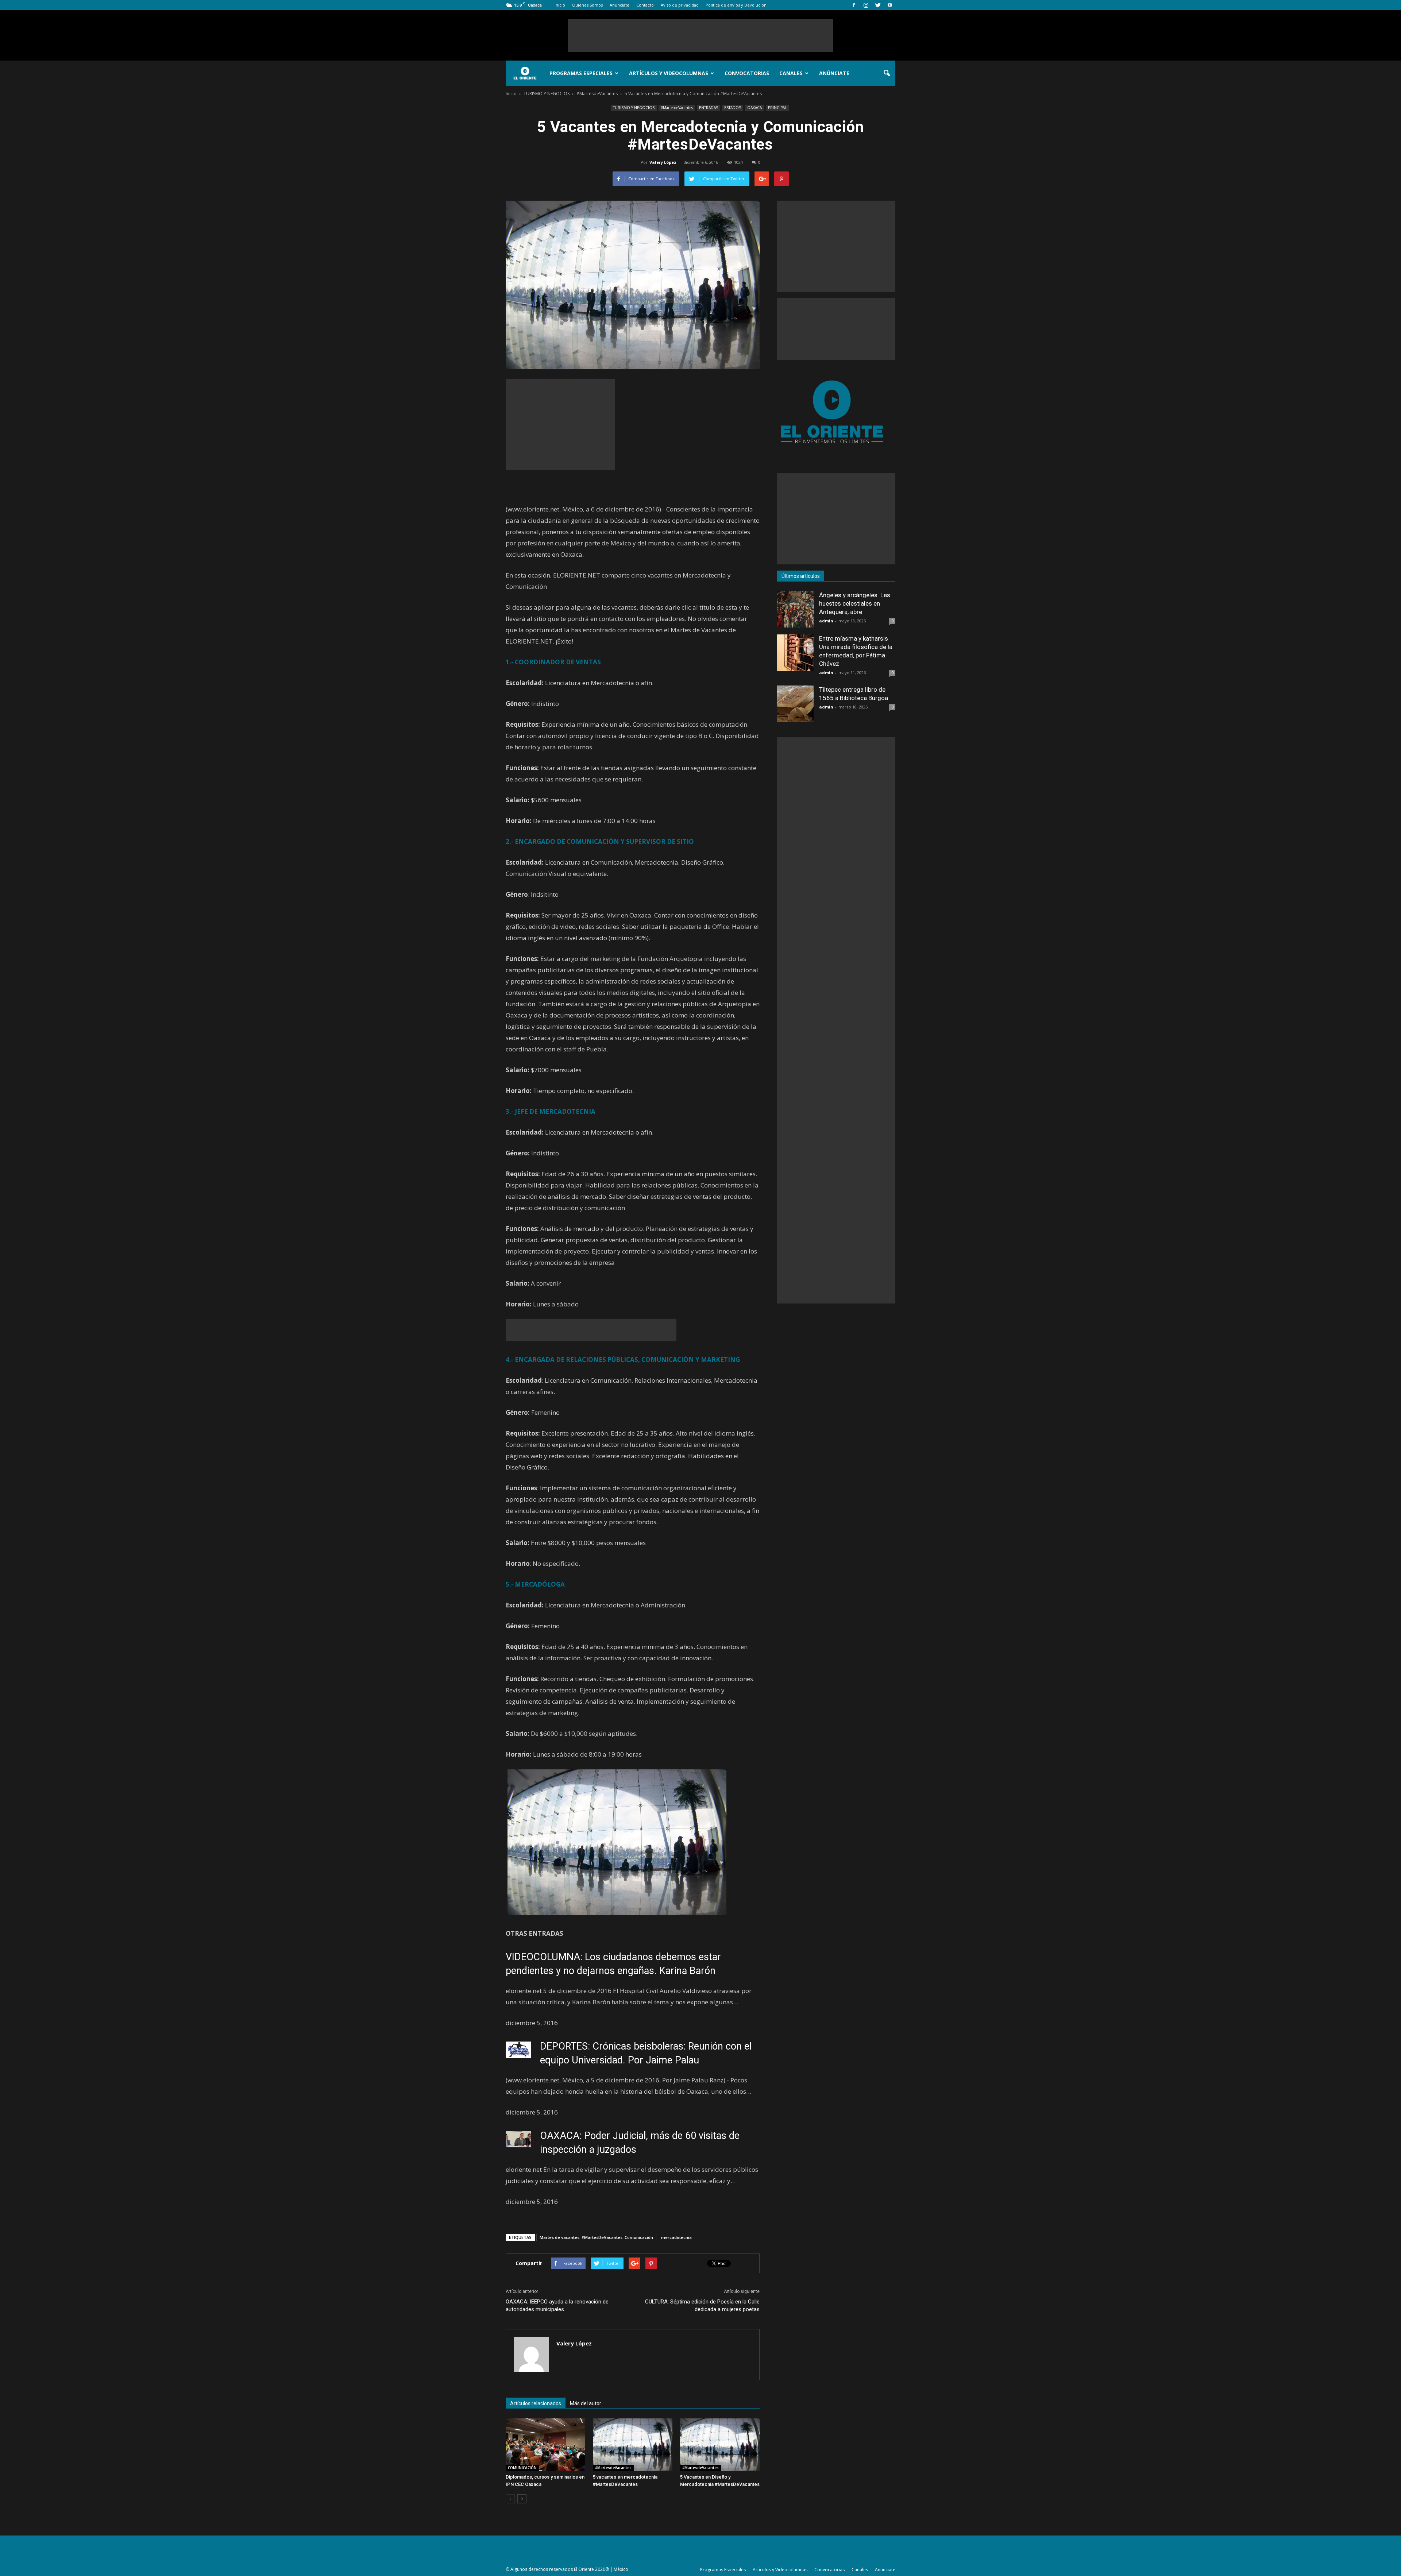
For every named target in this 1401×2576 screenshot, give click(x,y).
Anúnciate (620, 5)
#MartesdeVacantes (677, 108)
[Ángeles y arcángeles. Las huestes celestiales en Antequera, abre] (795, 609)
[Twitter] (878, 5)
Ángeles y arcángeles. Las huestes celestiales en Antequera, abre (855, 603)
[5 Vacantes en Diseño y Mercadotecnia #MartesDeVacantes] (720, 2445)
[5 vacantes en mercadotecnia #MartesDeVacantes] (633, 2445)
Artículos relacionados (536, 2403)
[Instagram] (866, 5)
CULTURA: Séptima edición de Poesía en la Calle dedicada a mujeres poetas (702, 2305)
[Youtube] (890, 5)
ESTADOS (733, 108)
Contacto (645, 5)
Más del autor (586, 2403)
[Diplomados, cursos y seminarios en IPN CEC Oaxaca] (545, 2445)
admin (826, 621)
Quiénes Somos (587, 5)
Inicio (560, 5)
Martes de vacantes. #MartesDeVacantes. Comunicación (596, 2237)
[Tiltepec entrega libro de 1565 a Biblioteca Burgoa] (795, 704)
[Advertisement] (700, 35)
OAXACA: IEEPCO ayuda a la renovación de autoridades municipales (557, 2305)
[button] (887, 73)
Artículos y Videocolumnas (669, 73)
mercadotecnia (676, 2237)
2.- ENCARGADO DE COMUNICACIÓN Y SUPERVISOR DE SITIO (600, 841)
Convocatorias (747, 73)
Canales (791, 73)
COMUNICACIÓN (522, 2468)
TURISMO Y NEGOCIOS (634, 108)
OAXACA (754, 108)
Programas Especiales (581, 73)
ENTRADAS (709, 108)
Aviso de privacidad (680, 5)
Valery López (663, 162)
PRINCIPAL (777, 108)
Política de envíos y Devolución (736, 5)
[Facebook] (854, 5)
